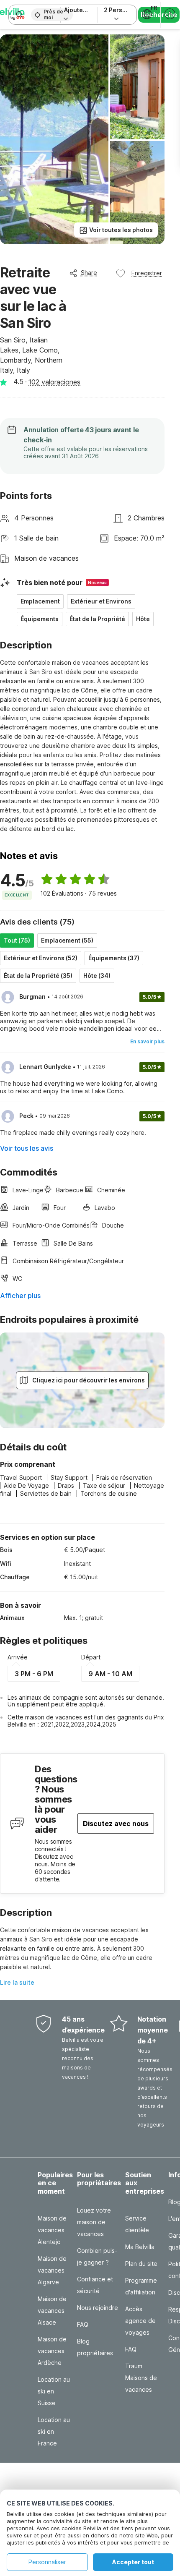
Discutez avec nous (116, 1824)
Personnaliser (47, 2562)
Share (89, 273)
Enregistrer (147, 273)
